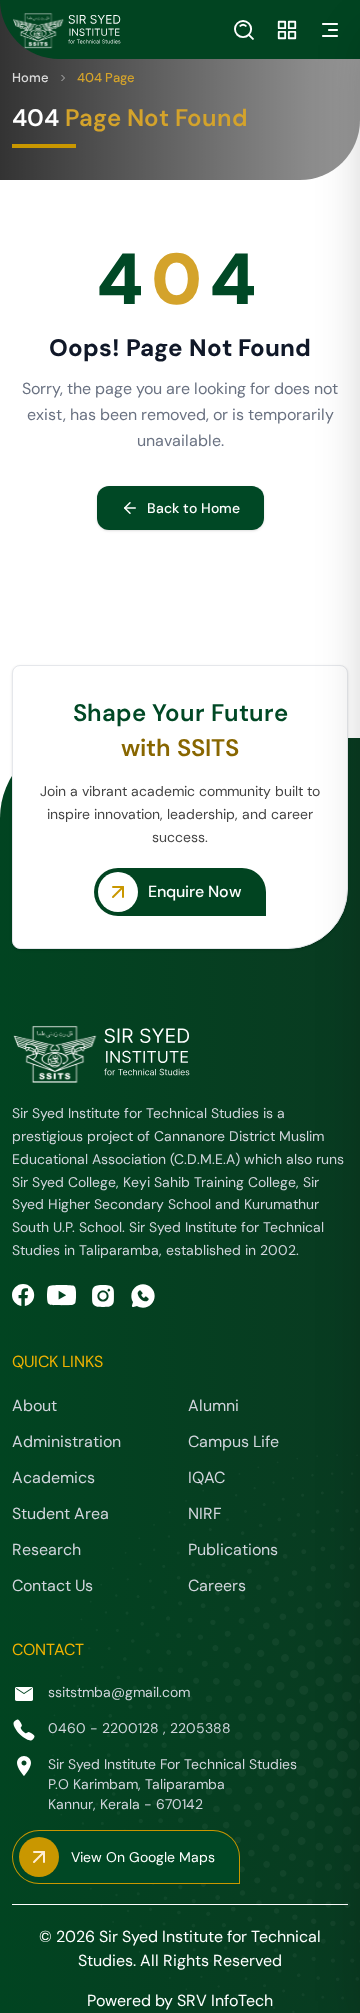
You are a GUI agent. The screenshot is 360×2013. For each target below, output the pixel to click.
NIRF (205, 1513)
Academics (53, 1477)
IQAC (206, 1477)
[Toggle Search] (244, 30)
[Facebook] (23, 1295)
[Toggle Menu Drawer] (330, 30)
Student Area (60, 1513)
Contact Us (52, 1585)
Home (30, 77)
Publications (233, 1549)
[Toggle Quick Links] (287, 30)
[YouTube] (62, 1295)
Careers (217, 1585)
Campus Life (233, 1441)
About (34, 1405)
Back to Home (193, 508)
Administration (66, 1441)
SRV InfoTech (225, 2000)
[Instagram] (103, 1296)
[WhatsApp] (143, 1296)
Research (46, 1549)
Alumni (213, 1405)
